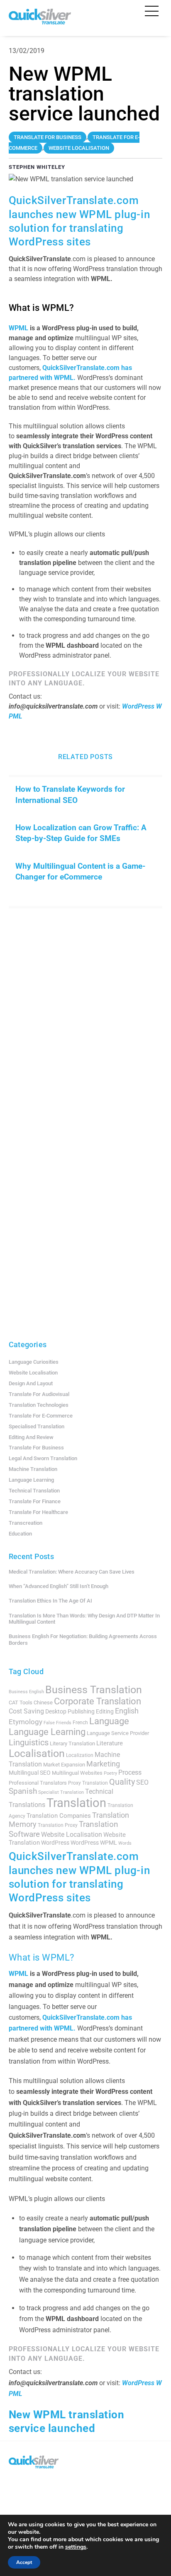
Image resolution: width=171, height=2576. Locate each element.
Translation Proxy (58, 1825)
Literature (110, 1743)
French (80, 1723)
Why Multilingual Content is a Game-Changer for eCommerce (80, 871)
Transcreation (26, 1523)
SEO (142, 1782)
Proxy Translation (88, 1783)
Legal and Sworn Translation (43, 1458)
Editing (105, 1711)
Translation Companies (59, 1816)
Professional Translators (38, 1783)
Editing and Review (31, 1437)
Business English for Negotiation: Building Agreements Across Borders (83, 1640)
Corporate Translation (98, 1701)
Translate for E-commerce (41, 1416)
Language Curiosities (34, 1362)
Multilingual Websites (77, 1773)
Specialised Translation (37, 1426)
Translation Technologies (39, 1405)
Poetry (110, 1773)
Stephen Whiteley (37, 167)
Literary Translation (72, 1743)
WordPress (55, 1843)
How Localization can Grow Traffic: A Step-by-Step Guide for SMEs (81, 833)
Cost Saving (26, 1711)
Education (20, 1534)
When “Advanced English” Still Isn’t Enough (59, 1586)
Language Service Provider (118, 1733)
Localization (80, 1755)
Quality (122, 1782)
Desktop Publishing (70, 1711)
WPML (19, 328)
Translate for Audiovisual (39, 1394)
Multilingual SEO (30, 1773)
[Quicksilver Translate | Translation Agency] (40, 21)
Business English (26, 1692)
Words (125, 1843)
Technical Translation (34, 1491)
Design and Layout (31, 1383)
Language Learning (31, 1480)
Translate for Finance (35, 1501)
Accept (24, 2562)
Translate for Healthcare (38, 1512)
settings (76, 2547)
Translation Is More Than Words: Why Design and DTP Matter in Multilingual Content (84, 1619)
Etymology (26, 1722)
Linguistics (29, 1742)
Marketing (103, 1764)
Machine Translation (33, 1469)
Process (130, 1772)
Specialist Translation (61, 1792)
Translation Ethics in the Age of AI (50, 1601)
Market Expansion (64, 1765)
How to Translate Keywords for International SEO (70, 794)
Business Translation (94, 1690)
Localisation (37, 1753)
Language (109, 1721)
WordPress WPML (94, 1843)
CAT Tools (21, 1703)
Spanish (23, 1791)
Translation (76, 1803)
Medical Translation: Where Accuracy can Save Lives (72, 1572)
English (127, 1711)
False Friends (57, 1723)
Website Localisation (33, 1373)
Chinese (43, 1703)
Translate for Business (36, 1448)
